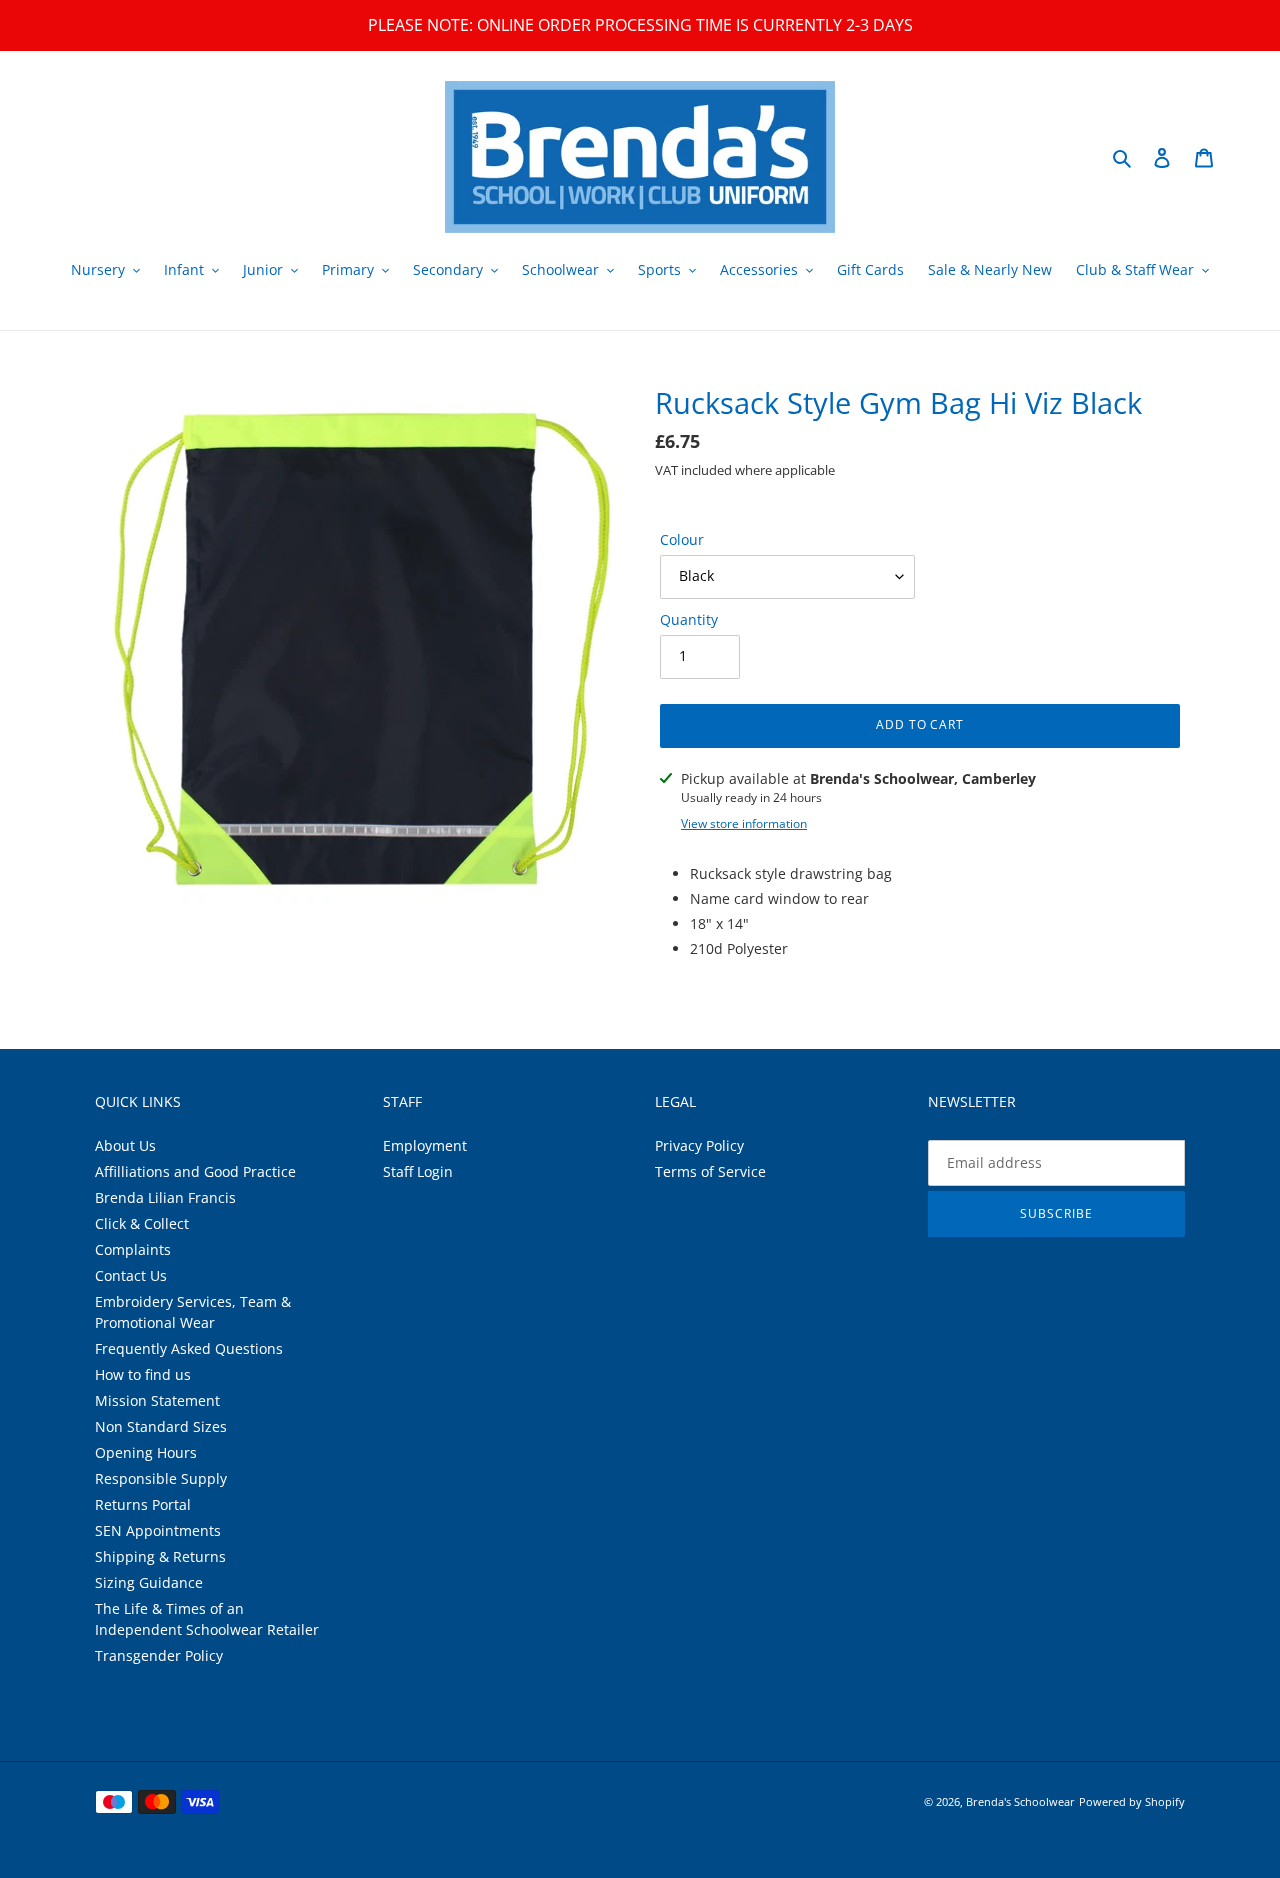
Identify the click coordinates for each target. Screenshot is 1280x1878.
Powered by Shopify (1132, 1801)
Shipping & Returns (160, 1556)
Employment (425, 1145)
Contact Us (131, 1275)
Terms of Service (710, 1171)
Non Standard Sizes (161, 1426)
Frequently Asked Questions (189, 1348)
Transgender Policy (159, 1655)
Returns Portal (143, 1504)
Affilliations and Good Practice (195, 1171)
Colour (682, 539)
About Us (125, 1145)
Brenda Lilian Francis (165, 1197)
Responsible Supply (161, 1478)
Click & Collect (142, 1223)
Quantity (689, 619)
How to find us (143, 1374)
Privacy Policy (699, 1145)
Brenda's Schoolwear (1020, 1801)
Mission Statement (157, 1400)
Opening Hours (146, 1452)
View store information (744, 823)
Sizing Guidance (149, 1582)
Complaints (133, 1249)
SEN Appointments (158, 1530)
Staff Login (418, 1171)
